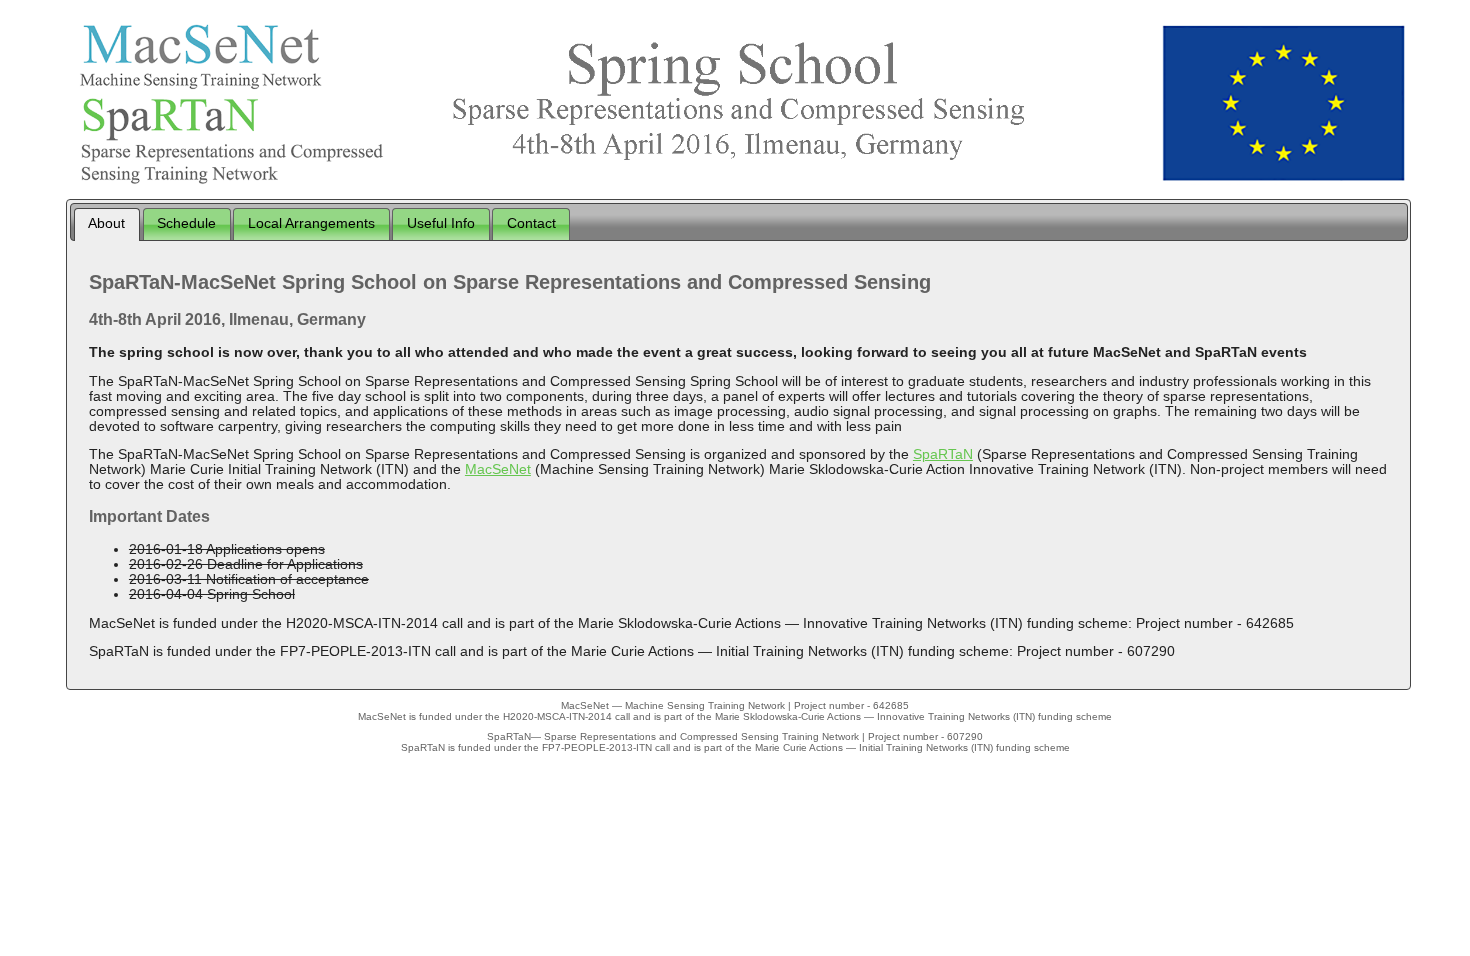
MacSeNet (498, 469)
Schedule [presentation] (186, 223)
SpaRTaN (943, 454)
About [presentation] (106, 223)
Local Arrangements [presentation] (311, 223)
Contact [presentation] (531, 223)
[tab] (107, 224)
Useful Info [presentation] (441, 223)
